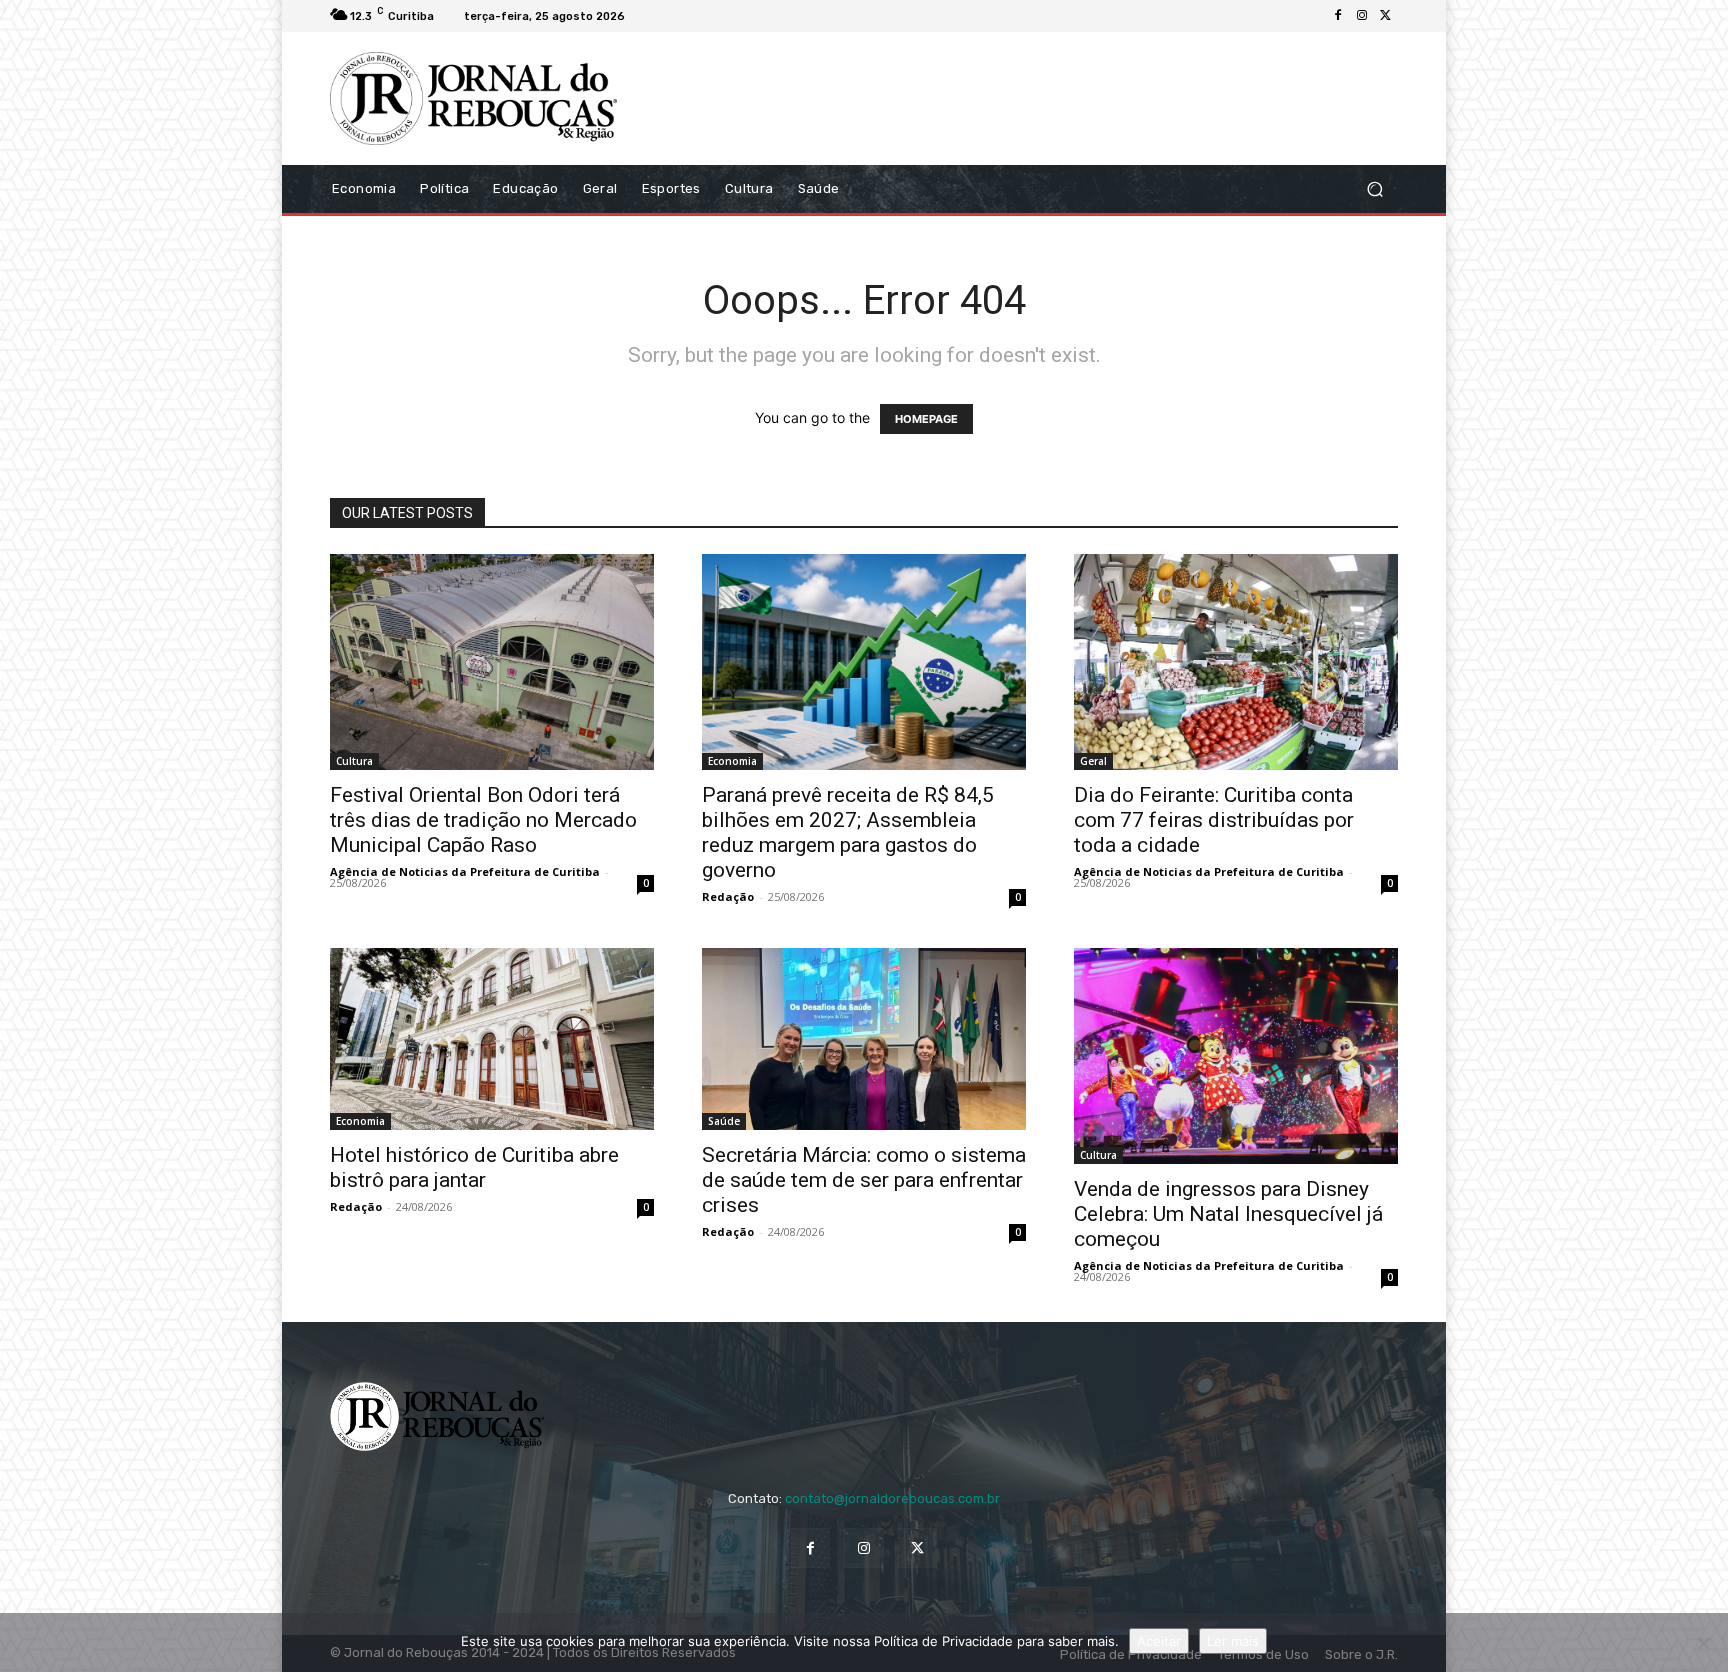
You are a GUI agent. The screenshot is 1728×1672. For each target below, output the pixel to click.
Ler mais (1233, 1641)
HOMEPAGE (926, 419)
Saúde (724, 1121)
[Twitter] (1386, 16)
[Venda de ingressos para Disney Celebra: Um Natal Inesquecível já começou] (1236, 1056)
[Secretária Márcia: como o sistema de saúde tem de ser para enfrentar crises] (864, 1039)
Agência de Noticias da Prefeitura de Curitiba (465, 871)
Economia (732, 761)
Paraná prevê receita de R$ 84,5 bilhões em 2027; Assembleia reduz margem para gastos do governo (848, 832)
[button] (1374, 188)
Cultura (354, 761)
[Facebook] (1338, 16)
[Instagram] (1362, 16)
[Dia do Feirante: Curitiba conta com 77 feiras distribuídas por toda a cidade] (1236, 662)
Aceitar (1159, 1641)
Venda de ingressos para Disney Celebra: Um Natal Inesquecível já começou (1228, 1214)
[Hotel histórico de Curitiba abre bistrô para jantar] (492, 1039)
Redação (728, 896)
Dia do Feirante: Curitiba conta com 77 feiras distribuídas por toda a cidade (1214, 820)
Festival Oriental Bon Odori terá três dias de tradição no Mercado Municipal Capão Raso (483, 820)
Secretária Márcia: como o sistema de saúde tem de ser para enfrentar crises (864, 1180)
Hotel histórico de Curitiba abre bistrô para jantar (474, 1167)
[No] (1703, 1643)
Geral (1093, 761)
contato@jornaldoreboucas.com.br (892, 1498)
